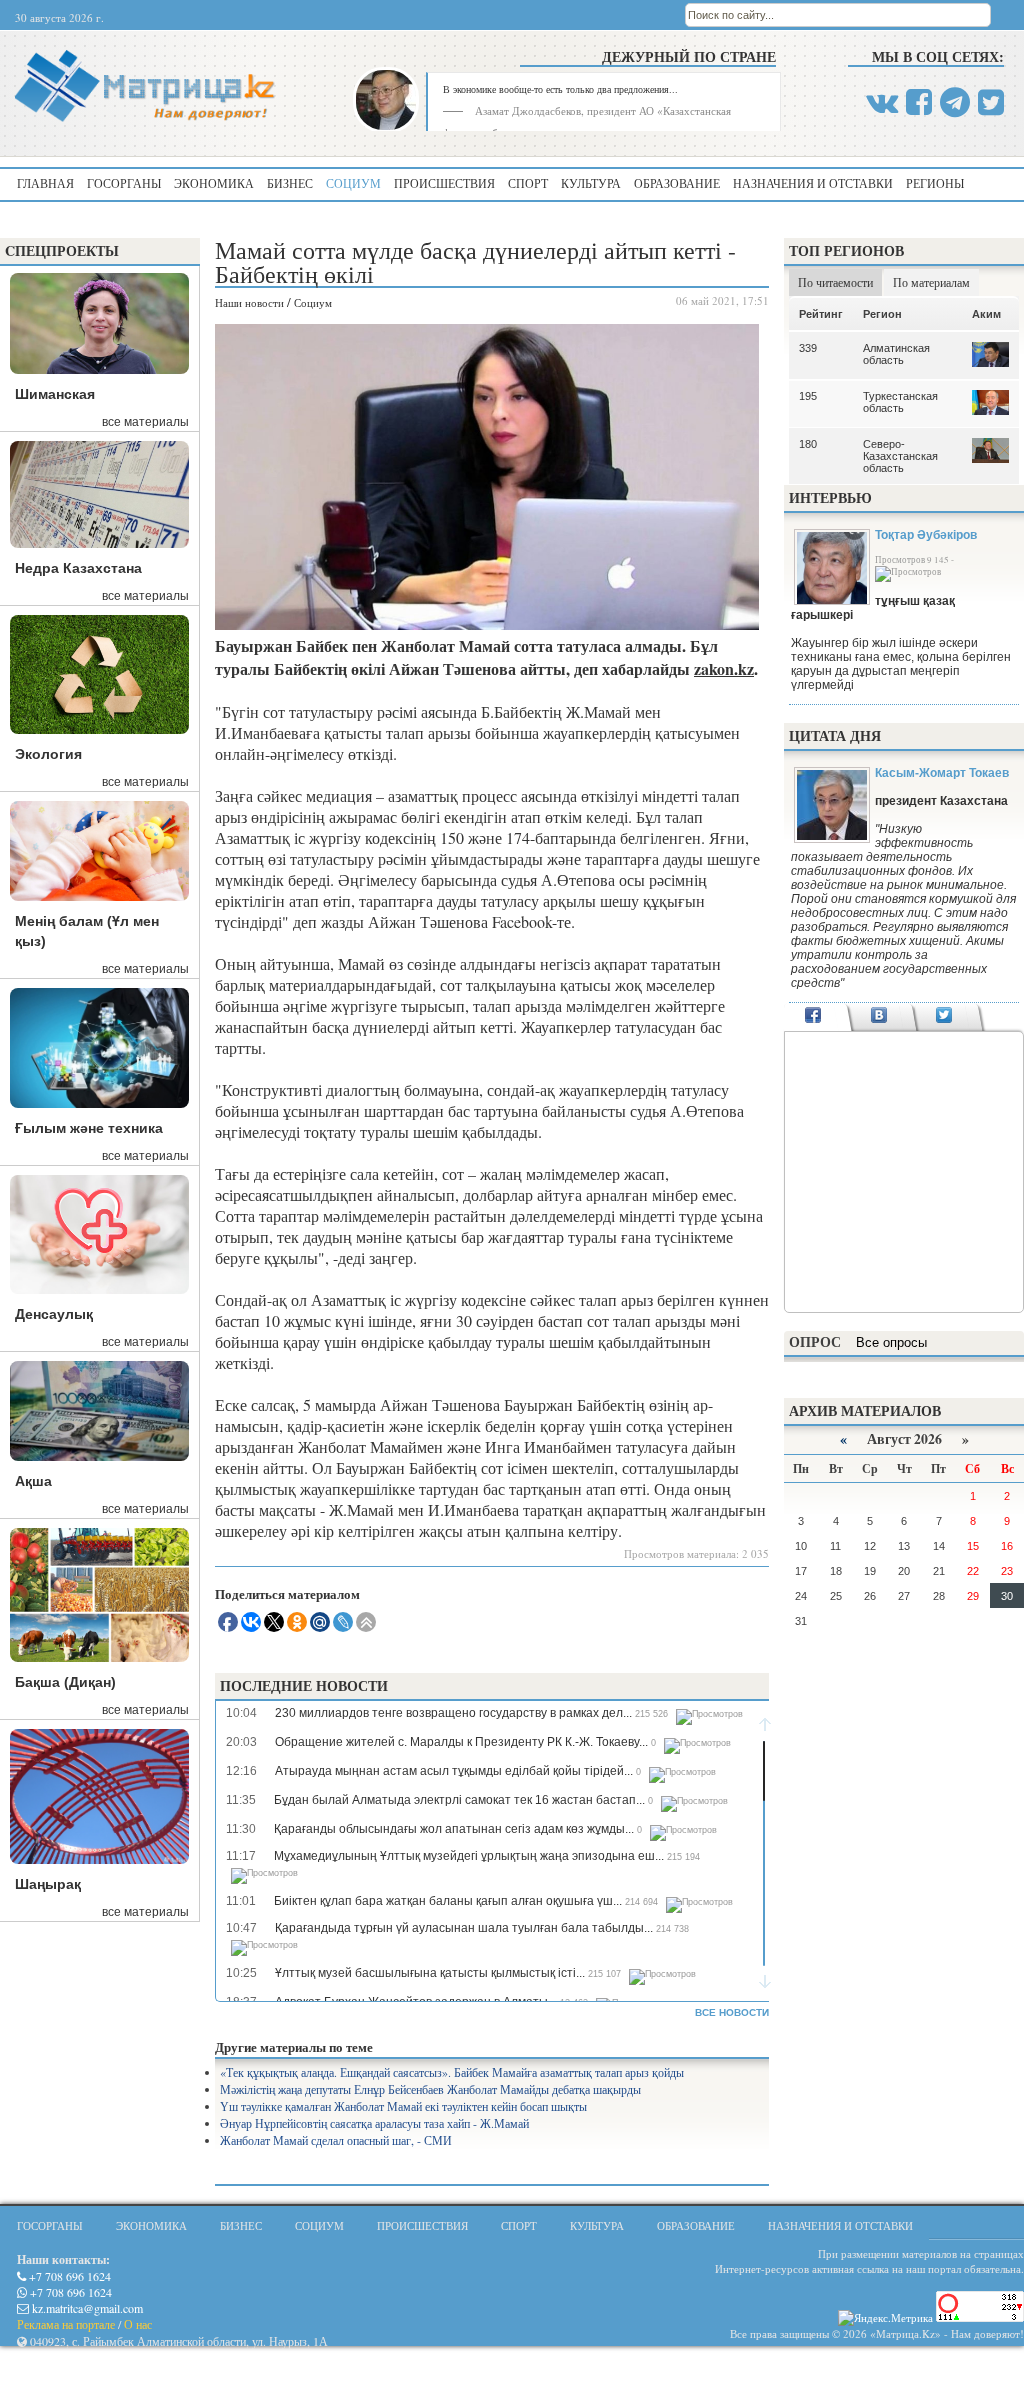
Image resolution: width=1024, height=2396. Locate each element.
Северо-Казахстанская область (900, 456)
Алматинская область (896, 354)
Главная (45, 183)
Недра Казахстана (78, 568)
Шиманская (55, 394)
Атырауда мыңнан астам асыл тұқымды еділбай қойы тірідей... (454, 1771)
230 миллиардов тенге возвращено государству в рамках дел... (453, 1713)
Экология (48, 754)
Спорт (528, 183)
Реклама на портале (66, 2324)
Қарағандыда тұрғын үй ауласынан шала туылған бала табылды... (464, 1928)
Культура (591, 183)
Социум (353, 183)
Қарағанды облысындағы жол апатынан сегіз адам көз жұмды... (454, 1829)
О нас (138, 2324)
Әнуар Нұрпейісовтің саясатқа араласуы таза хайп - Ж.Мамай (374, 2123)
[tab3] (944, 1017)
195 (808, 396)
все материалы (145, 422)
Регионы (935, 183)
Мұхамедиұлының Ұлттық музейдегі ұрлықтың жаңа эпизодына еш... (469, 1856)
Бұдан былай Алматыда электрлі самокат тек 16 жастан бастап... (459, 1800)
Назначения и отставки (813, 183)
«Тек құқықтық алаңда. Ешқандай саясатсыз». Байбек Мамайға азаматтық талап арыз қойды (452, 2072)
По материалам (931, 282)
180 (808, 444)
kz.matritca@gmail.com (86, 2308)
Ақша (33, 1481)
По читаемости (835, 282)
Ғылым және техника (89, 1128)
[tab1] (813, 1017)
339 (808, 348)
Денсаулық (54, 1314)
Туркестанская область (900, 402)
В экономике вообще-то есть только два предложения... (560, 89)
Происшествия (444, 183)
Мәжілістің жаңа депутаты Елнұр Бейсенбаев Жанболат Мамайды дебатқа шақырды (430, 2089)
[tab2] (878, 1017)
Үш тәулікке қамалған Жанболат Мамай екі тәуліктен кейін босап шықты (403, 2106)
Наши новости (249, 302)
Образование (677, 183)
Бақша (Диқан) (65, 1682)
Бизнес (290, 183)
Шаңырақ (48, 1884)
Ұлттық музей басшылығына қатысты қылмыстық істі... (430, 1973)
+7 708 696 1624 (68, 2276)
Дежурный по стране (689, 56)
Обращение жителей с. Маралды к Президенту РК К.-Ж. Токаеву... (461, 1742)
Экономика (214, 183)
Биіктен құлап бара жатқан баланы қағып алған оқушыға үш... (448, 1901)
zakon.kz (724, 668)
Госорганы (124, 183)
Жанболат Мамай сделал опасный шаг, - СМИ (336, 2140)
